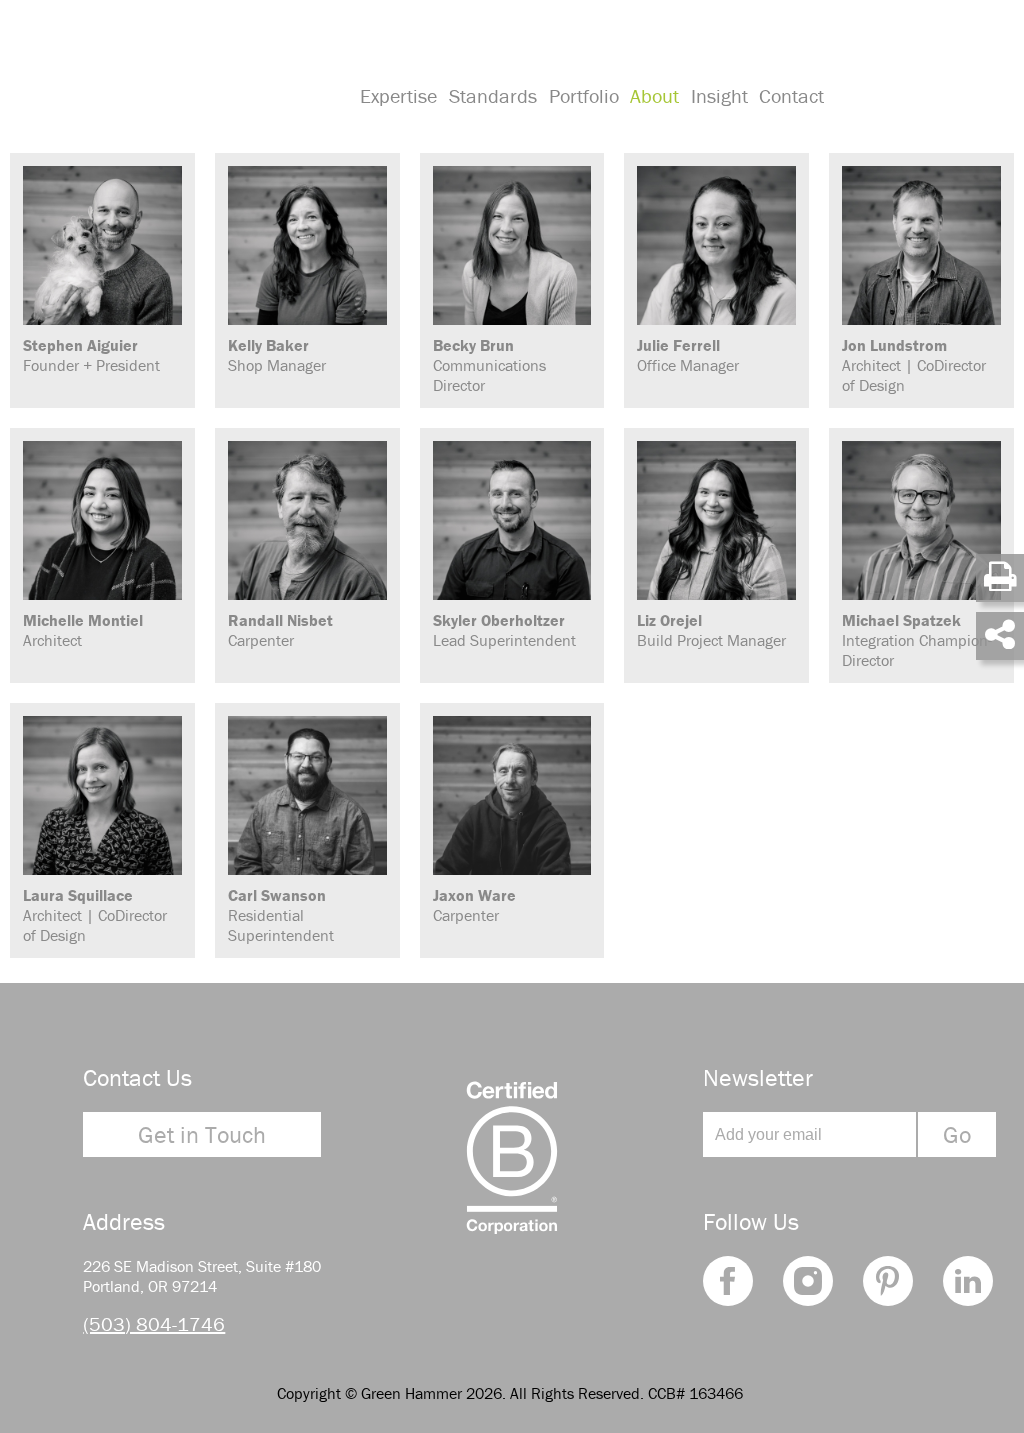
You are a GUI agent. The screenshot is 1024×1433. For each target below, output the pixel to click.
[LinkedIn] (968, 1281)
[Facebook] (728, 1281)
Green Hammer (172, 74)
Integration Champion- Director (917, 640)
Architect (83, 630)
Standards (493, 95)
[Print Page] (1000, 578)
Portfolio (584, 95)
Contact (791, 95)
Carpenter (280, 630)
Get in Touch (202, 1134)
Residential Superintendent (281, 915)
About (654, 95)
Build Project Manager (711, 630)
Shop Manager (277, 355)
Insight (719, 95)
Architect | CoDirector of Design (914, 365)
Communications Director (489, 365)
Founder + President (91, 355)
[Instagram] (808, 1281)
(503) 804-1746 (154, 1323)
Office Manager (688, 355)
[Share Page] (1000, 636)
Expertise (398, 95)
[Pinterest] (888, 1281)
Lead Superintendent (504, 630)
